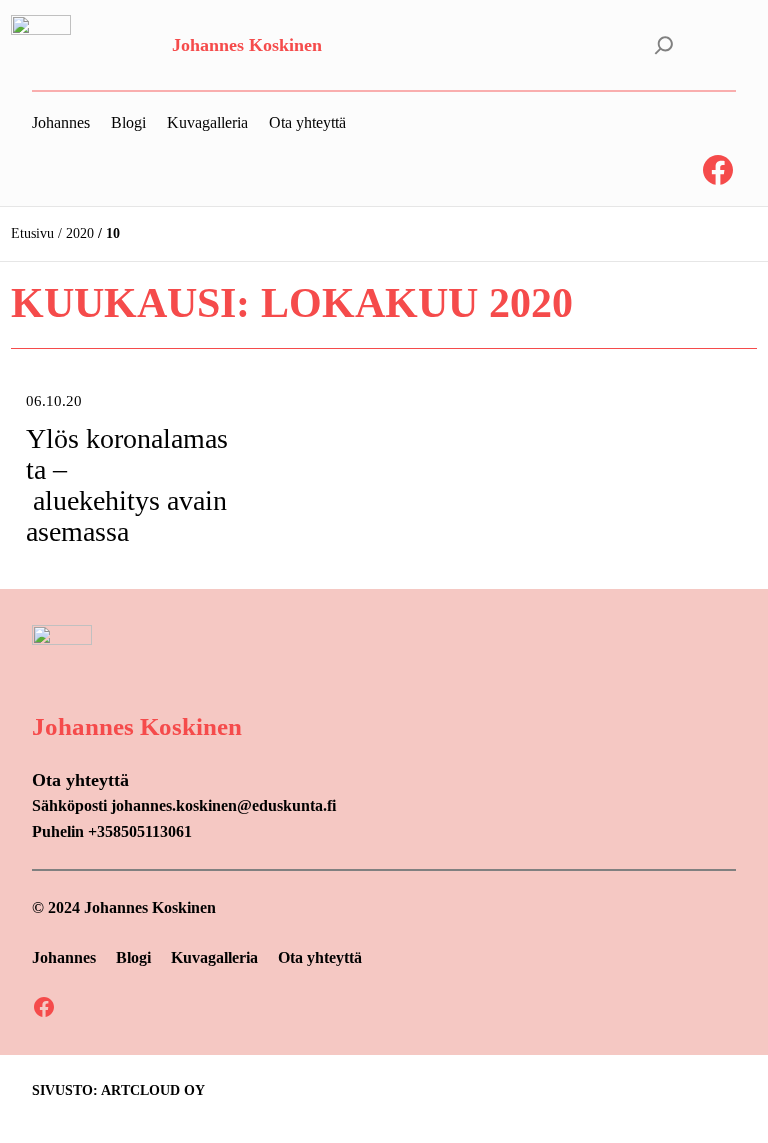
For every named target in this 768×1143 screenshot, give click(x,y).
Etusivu (32, 233)
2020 (80, 233)
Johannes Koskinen (247, 45)
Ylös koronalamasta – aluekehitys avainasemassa (127, 485)
